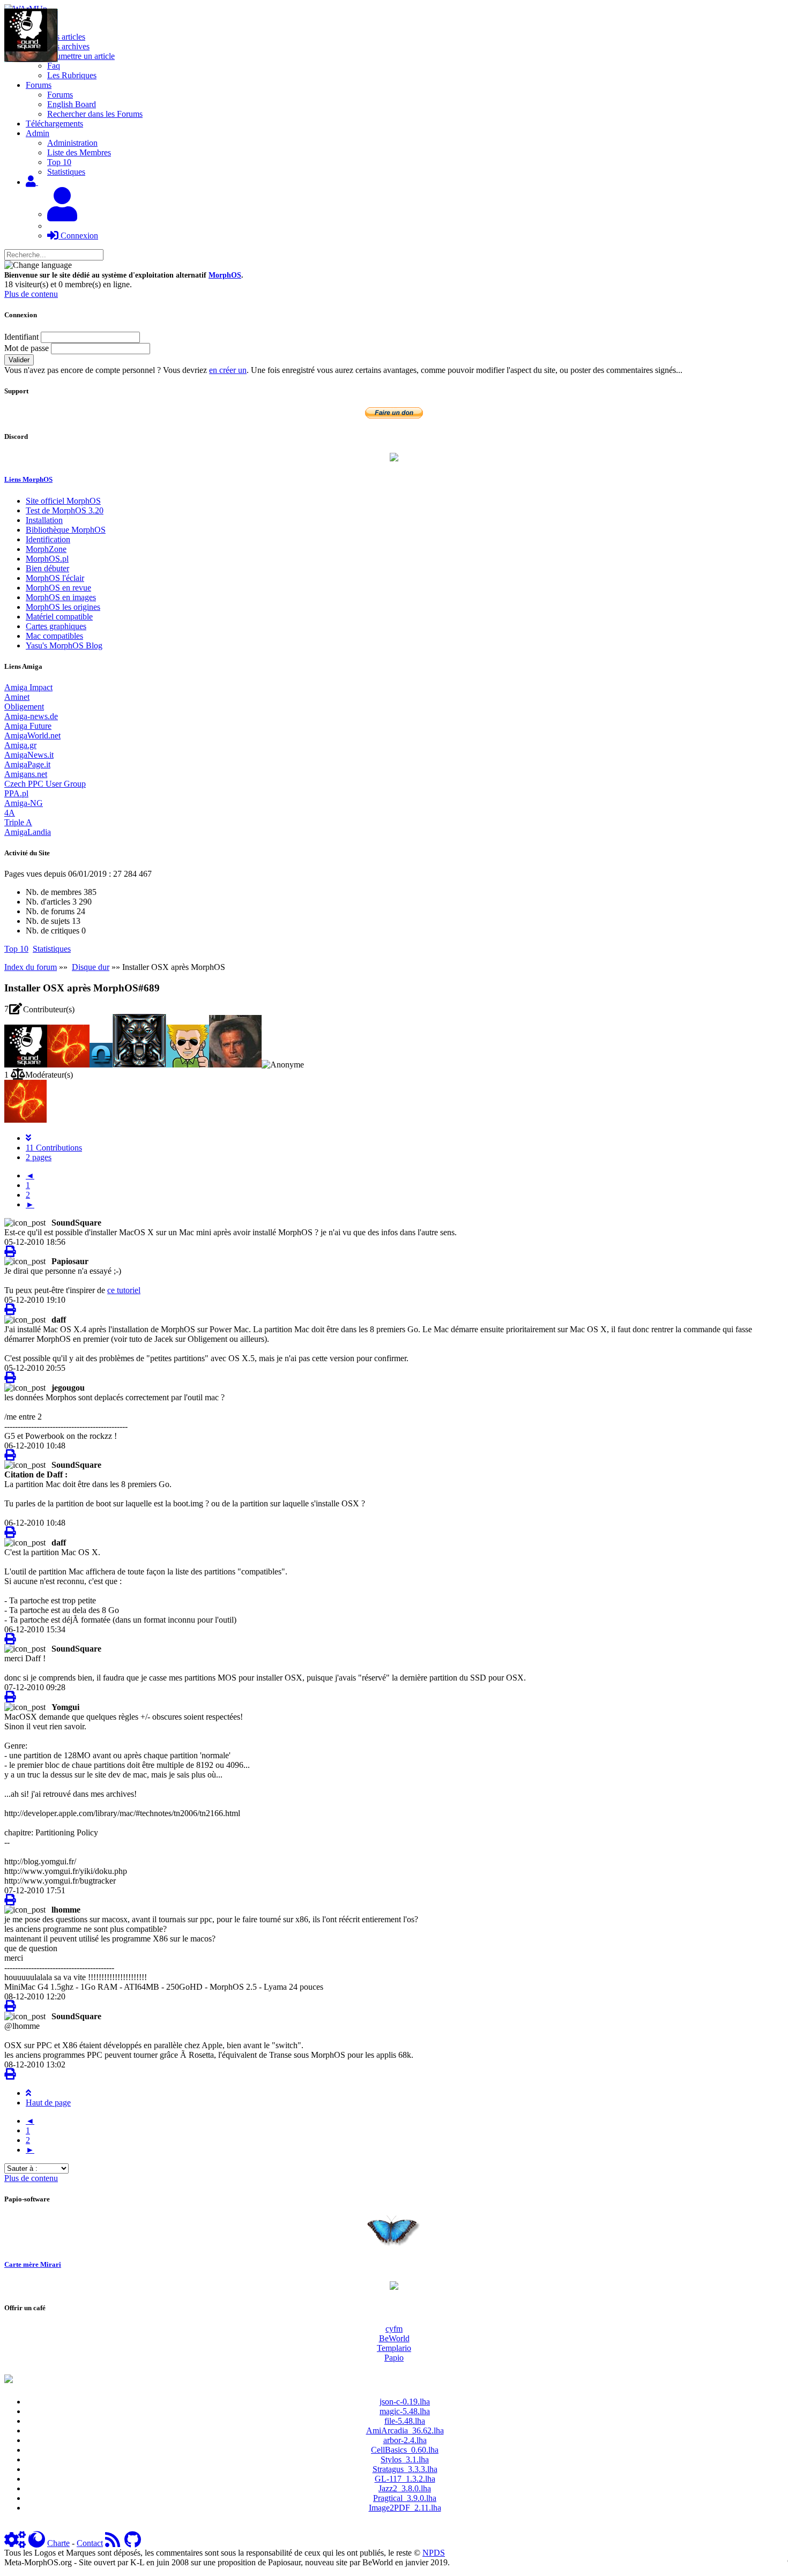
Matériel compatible (59, 617)
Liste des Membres (79, 152)
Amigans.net (26, 774)
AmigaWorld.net (32, 736)
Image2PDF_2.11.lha (405, 2508)
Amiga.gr (20, 745)
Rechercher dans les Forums (95, 114)
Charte (58, 2543)
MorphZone (46, 549)
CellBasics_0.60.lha (405, 2450)
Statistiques (66, 172)
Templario (394, 2348)
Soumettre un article (81, 56)
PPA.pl (16, 793)
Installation (44, 520)
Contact (90, 2543)
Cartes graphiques (56, 626)
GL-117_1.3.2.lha (405, 2479)
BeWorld (394, 2338)
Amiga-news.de (31, 716)
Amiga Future (28, 726)
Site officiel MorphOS (63, 501)
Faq (54, 66)
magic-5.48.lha (405, 2411)
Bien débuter (47, 568)
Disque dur (91, 967)
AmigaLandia (28, 832)
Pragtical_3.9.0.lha (405, 2498)
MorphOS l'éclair (55, 578)
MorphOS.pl (47, 559)
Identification (48, 539)
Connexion (78, 236)
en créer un (228, 370)
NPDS (434, 2553)
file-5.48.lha (405, 2421)
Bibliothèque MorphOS (66, 530)
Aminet (17, 697)
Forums (60, 95)
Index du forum (31, 967)
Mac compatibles (54, 636)
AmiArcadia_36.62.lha (405, 2431)
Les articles (66, 37)
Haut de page (48, 2103)
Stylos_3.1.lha (405, 2459)
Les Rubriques (72, 75)
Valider (19, 360)
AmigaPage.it (27, 764)
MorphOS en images (61, 597)
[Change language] (38, 265)
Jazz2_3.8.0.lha (405, 2488)
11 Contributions (54, 1148)
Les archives (68, 46)
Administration (72, 143)
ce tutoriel (124, 1290)
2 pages (39, 1157)
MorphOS (225, 275)
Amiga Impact (28, 687)
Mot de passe (27, 348)
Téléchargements (54, 124)
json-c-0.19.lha (405, 2402)
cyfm (394, 2329)
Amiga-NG (24, 803)
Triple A (18, 822)
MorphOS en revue (58, 588)
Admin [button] (38, 133)
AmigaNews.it (29, 755)
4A (10, 813)
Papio (394, 2358)
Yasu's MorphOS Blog (64, 645)
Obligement (24, 707)
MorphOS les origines (63, 607)
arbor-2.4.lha (405, 2440)
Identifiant (21, 337)
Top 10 (59, 162)
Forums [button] (39, 85)
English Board (72, 104)
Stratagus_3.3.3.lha (405, 2469)
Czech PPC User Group (45, 784)
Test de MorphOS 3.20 (65, 510)
